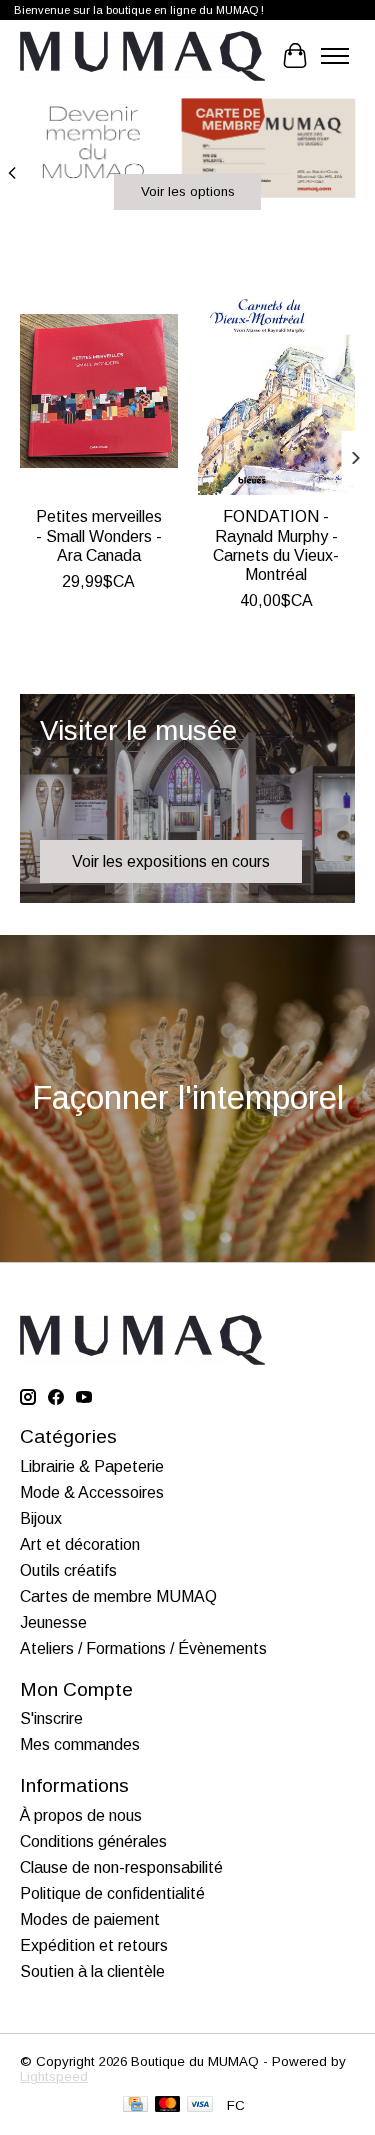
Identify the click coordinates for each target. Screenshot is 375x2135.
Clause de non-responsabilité (121, 1867)
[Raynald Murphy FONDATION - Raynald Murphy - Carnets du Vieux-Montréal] (277, 390)
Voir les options (188, 191)
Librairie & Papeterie (92, 1466)
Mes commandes (80, 1744)
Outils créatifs (68, 1570)
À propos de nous (81, 1815)
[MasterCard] (168, 2105)
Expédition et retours (94, 1945)
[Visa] (200, 2105)
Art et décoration (80, 1544)
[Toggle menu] (335, 56)
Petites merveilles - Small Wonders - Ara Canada (99, 535)
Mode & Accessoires (92, 1492)
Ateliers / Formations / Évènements (143, 1648)
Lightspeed (54, 2076)
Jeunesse (53, 1622)
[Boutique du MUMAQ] (142, 56)
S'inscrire (51, 1718)
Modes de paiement (90, 1919)
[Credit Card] (135, 2105)
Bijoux (41, 1518)
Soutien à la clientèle (92, 1971)
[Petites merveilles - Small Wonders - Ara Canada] (99, 390)
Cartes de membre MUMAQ (118, 1596)
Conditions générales (93, 1841)
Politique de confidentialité (112, 1893)
